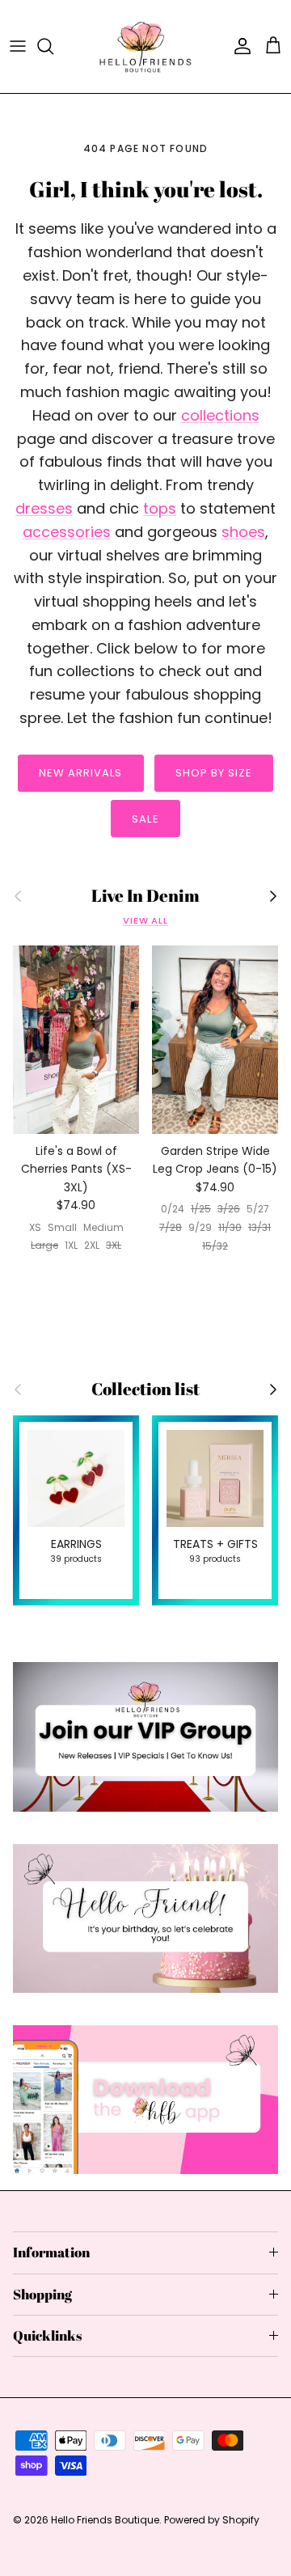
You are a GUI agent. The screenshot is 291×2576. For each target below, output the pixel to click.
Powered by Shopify (212, 2520)
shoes (243, 532)
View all (145, 920)
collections (220, 415)
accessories (67, 532)
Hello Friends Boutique (105, 2520)
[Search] (53, 46)
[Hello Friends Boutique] (145, 47)
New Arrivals (80, 773)
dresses (44, 508)
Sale (145, 819)
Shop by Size (214, 773)
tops (160, 508)
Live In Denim (145, 896)
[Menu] (18, 46)
